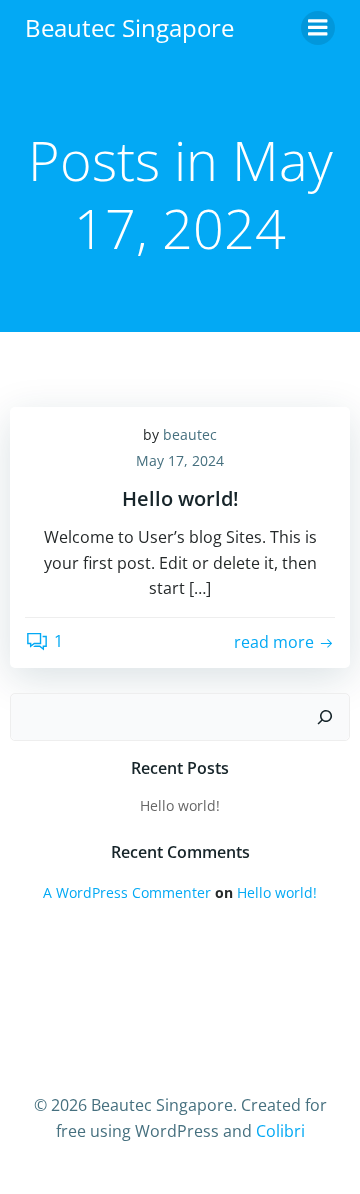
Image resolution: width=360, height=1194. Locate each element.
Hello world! (180, 805)
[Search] (325, 717)
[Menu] (318, 28)
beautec (190, 434)
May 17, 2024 (180, 460)
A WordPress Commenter (127, 892)
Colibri (280, 1131)
